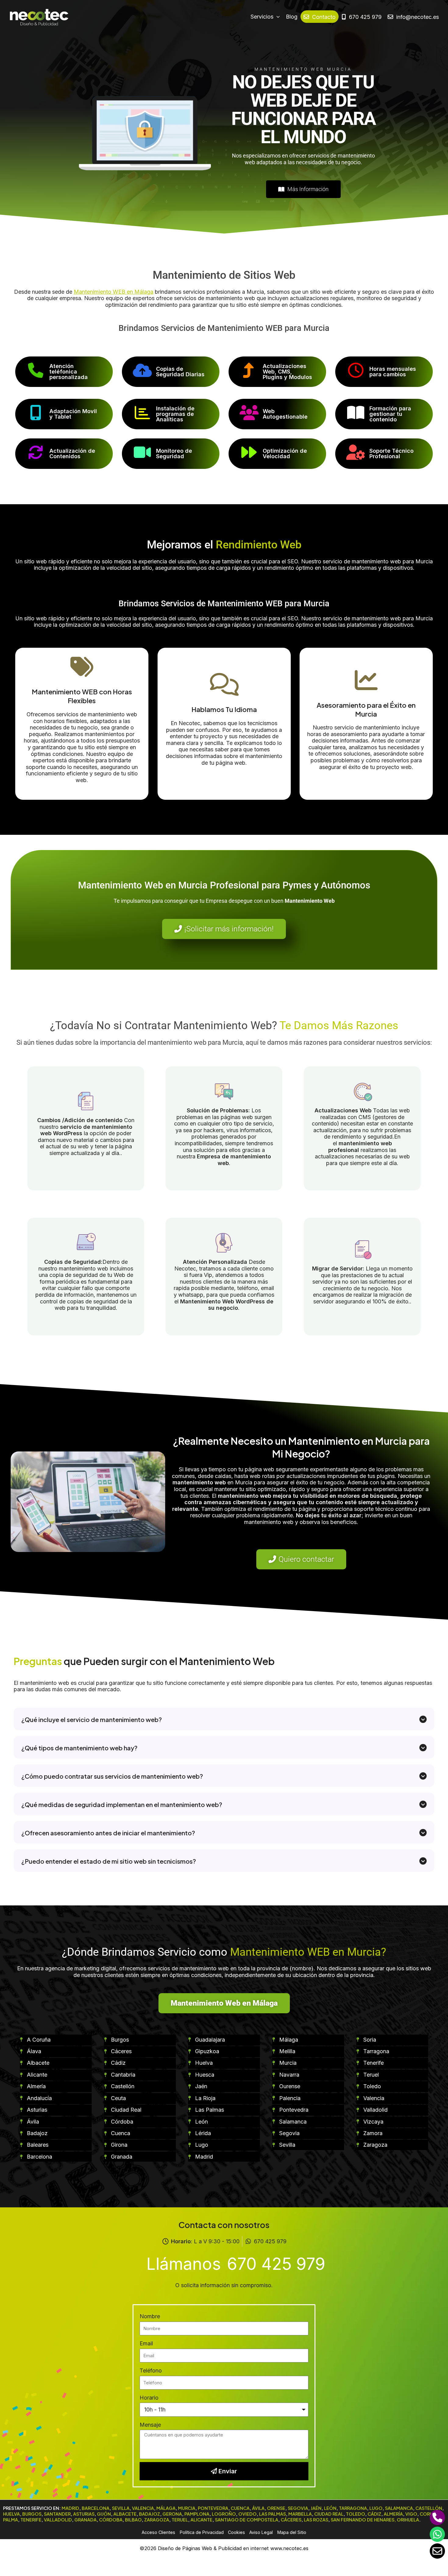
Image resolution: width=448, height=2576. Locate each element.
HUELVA (11, 2514)
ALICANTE (201, 2520)
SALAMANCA (399, 2508)
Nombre (150, 2316)
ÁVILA (258, 2508)
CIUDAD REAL (329, 2514)
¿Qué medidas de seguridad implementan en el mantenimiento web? (122, 1804)
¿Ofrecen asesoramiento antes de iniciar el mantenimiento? (108, 1833)
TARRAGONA (353, 2508)
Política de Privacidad (202, 2532)
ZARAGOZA (157, 2520)
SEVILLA (121, 2508)
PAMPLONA (197, 2514)
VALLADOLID (58, 2520)
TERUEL (180, 2520)
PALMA (11, 2520)
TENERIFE (31, 2520)
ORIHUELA (408, 2520)
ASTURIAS (84, 2514)
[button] (224, 1719)
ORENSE (276, 2508)
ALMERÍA (393, 2514)
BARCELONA (96, 2508)
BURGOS (32, 2514)
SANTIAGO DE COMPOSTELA (247, 2520)
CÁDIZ (374, 2514)
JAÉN (316, 2508)
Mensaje (150, 2425)
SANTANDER (57, 2514)
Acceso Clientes (158, 2532)
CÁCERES (291, 2520)
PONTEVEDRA (213, 2508)
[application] (277, 17)
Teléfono (151, 2370)
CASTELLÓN (429, 2508)
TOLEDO (356, 2514)
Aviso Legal (261, 2532)
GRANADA (85, 2520)
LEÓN (330, 2508)
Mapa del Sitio (292, 2532)
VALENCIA (143, 2508)
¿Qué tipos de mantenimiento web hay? (79, 1748)
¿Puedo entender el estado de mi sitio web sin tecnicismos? (109, 1861)
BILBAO (133, 2520)
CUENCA (240, 2508)
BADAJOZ (149, 2514)
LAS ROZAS (316, 2520)
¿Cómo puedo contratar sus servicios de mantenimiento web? (112, 1776)
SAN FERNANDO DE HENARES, (363, 2520)
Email (146, 2343)
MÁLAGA (166, 2508)
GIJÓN (104, 2514)
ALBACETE (125, 2514)
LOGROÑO (224, 2514)
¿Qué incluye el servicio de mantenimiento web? (92, 1719)
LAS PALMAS (272, 2514)
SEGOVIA (298, 2508)
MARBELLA (300, 2514)
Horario (149, 2398)
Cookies (236, 2532)
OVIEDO (247, 2514)
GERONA (172, 2514)
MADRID (70, 2508)
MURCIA (187, 2508)
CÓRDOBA (111, 2520)
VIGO (411, 2514)
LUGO (376, 2508)
